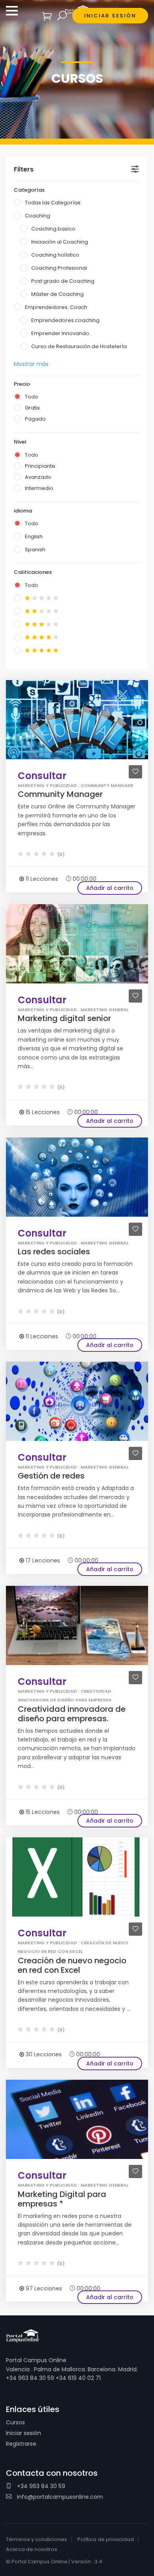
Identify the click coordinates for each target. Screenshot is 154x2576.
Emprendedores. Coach (56, 307)
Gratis (32, 408)
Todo (32, 397)
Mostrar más (31, 364)
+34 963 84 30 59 (40, 2486)
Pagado (35, 419)
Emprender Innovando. (61, 333)
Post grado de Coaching (63, 281)
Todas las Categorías (53, 203)
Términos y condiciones (37, 2539)
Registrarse (21, 2444)
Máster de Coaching (57, 294)
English (34, 536)
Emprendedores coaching (65, 320)
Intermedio (39, 488)
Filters (24, 169)
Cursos (15, 2422)
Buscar (62, 16)
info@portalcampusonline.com (59, 2497)
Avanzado (38, 477)
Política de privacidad (106, 2539)
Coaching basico (53, 229)
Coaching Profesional (59, 268)
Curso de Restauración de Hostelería (79, 346)
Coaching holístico (55, 255)
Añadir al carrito (110, 888)
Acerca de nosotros (32, 2549)
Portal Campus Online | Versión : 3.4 (57, 2562)
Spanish (35, 550)
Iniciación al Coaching (60, 242)
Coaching (38, 216)
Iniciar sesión (23, 2433)
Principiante (40, 466)
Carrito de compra (47, 16)
